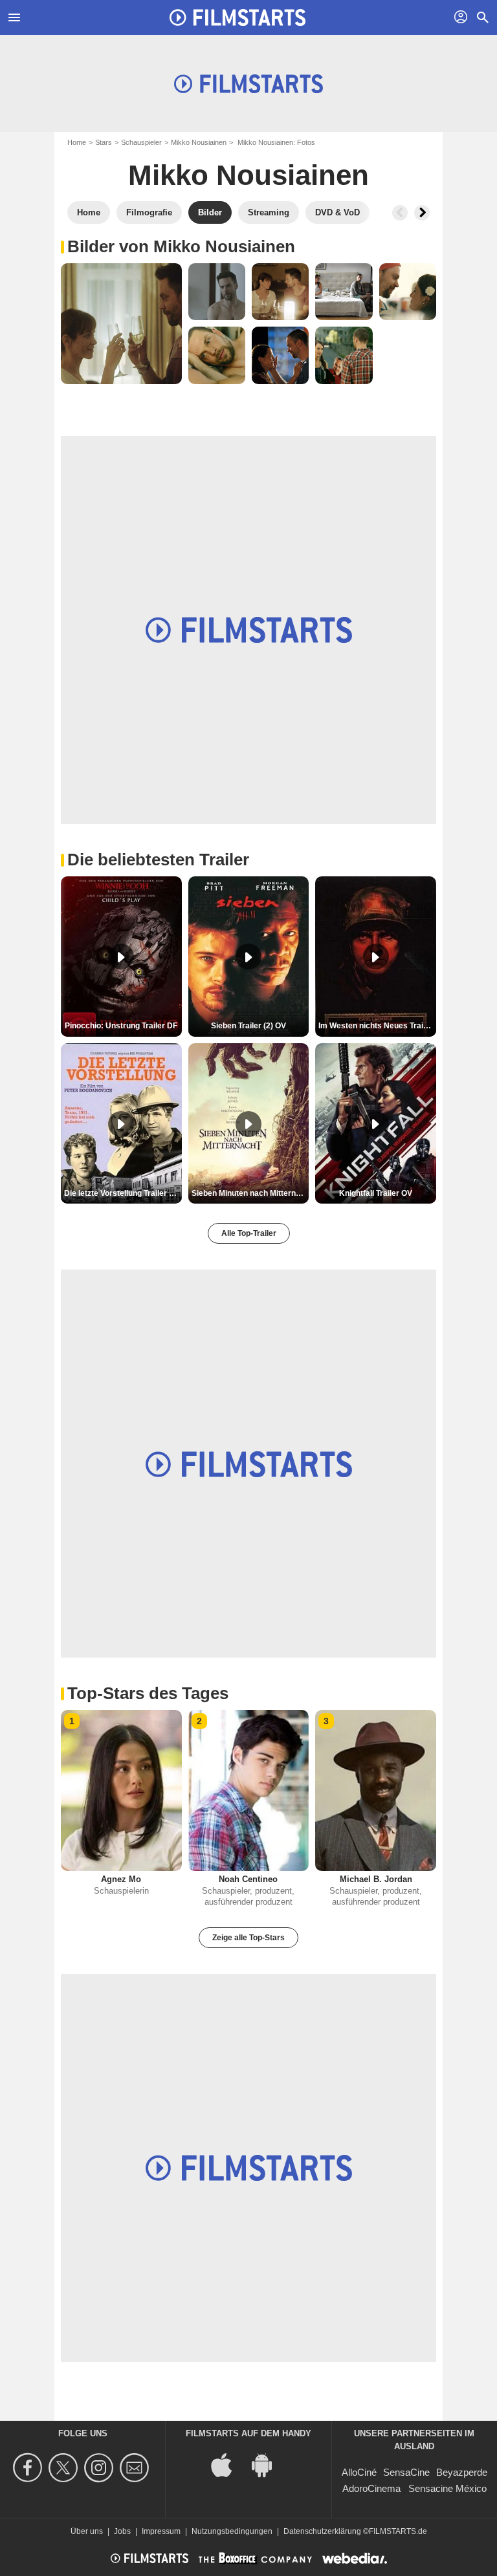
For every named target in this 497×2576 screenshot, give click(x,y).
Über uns (87, 2531)
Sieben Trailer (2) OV (248, 1026)
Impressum (161, 2531)
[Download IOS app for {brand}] (228, 2464)
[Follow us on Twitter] (65, 2468)
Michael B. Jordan (376, 1879)
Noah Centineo (248, 1879)
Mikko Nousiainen (199, 142)
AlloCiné (359, 2472)
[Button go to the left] (400, 213)
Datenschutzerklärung (322, 2531)
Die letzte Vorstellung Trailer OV (122, 1193)
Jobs (122, 2531)
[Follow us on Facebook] (29, 2468)
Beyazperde (462, 2472)
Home (77, 142)
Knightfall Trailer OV (376, 1193)
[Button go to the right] (422, 213)
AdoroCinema (371, 2488)
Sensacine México (447, 2488)
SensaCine (406, 2472)
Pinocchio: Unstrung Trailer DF (121, 1026)
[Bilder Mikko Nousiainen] (121, 324)
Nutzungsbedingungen (232, 2531)
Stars (104, 142)
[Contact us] (136, 2468)
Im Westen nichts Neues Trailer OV (377, 1026)
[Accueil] (237, 17)
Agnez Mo (121, 1879)
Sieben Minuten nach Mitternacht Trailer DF (250, 1193)
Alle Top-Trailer (249, 1233)
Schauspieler (141, 142)
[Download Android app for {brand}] (269, 2464)
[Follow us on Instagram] (101, 2468)
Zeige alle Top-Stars (248, 1938)
